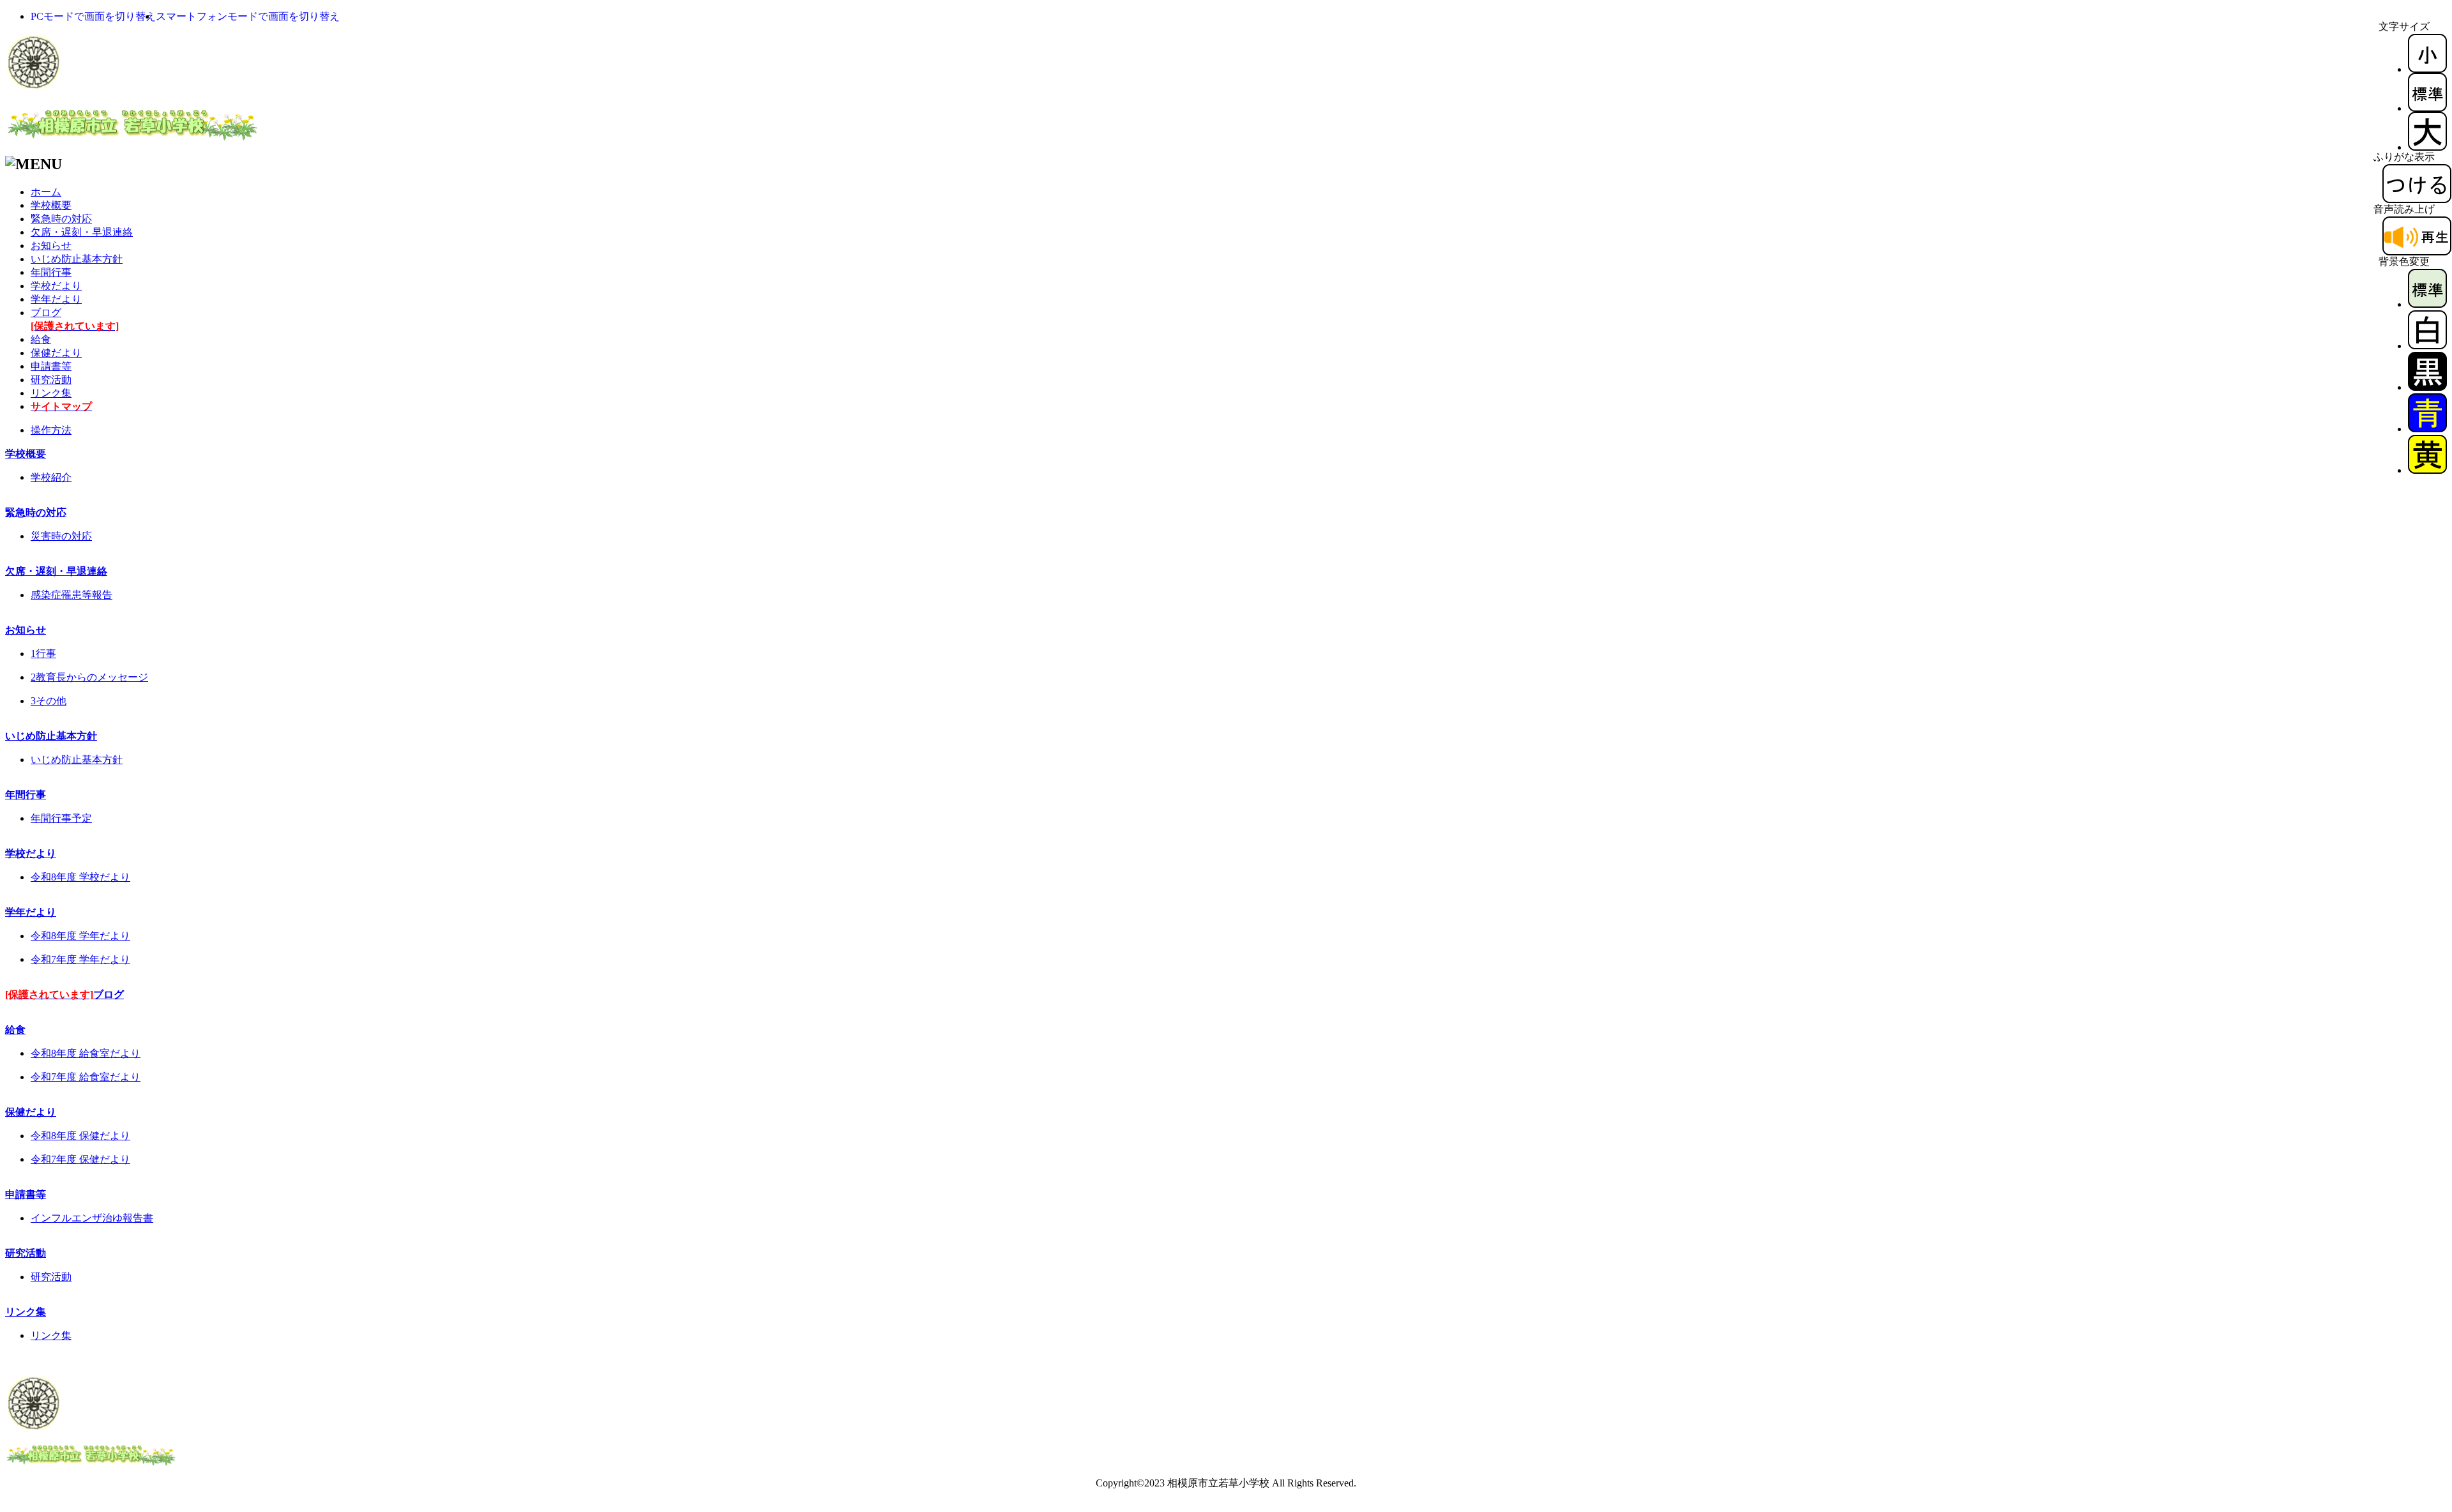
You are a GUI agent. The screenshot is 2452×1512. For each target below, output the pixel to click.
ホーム (46, 192)
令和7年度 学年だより (80, 959)
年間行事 (51, 272)
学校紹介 (51, 477)
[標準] (2427, 108)
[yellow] (2427, 470)
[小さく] (2427, 69)
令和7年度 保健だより (80, 1159)
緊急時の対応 (61, 219)
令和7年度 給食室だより (86, 1077)
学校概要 (51, 205)
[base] (2427, 304)
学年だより (56, 299)
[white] (2427, 346)
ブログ (64, 994)
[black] (2427, 387)
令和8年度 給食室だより (86, 1053)
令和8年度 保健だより (80, 1136)
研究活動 (51, 380)
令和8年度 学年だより (80, 936)
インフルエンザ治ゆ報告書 (92, 1218)
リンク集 (51, 393)
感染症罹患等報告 (72, 595)
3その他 (49, 701)
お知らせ (51, 246)
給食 (41, 339)
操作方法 (51, 430)
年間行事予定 (61, 818)
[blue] (2427, 429)
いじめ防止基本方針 (77, 259)
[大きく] (2427, 147)
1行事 (43, 654)
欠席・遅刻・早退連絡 (82, 232)
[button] (93, 16)
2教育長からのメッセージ (89, 677)
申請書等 (51, 366)
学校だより (56, 286)
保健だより (56, 353)
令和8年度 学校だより (80, 877)
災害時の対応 (61, 536)
